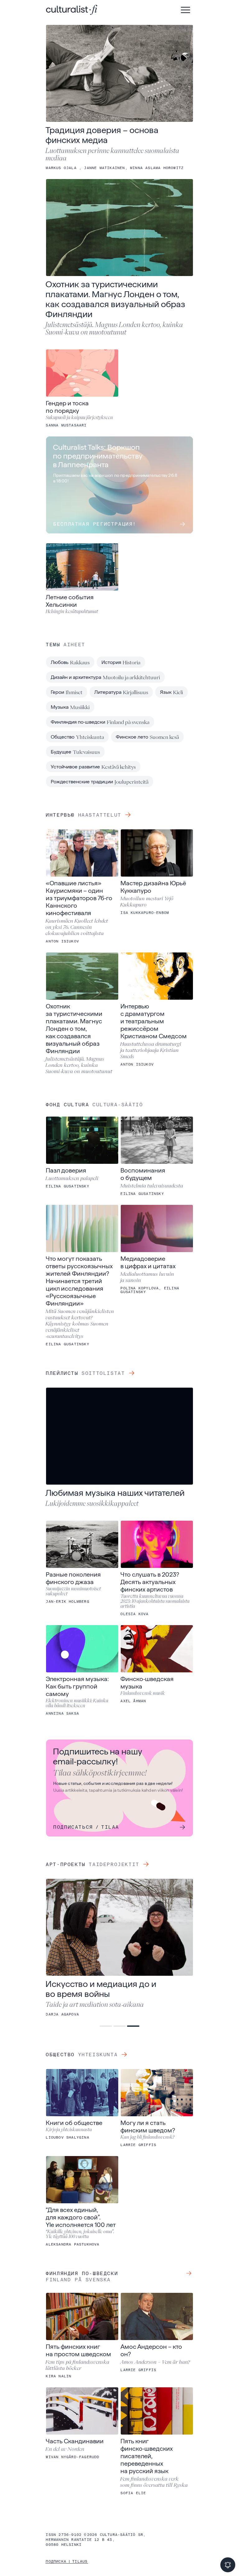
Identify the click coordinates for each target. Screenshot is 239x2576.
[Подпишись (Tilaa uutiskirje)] (228, 2565)
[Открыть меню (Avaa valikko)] (185, 10)
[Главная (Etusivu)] (72, 10)
